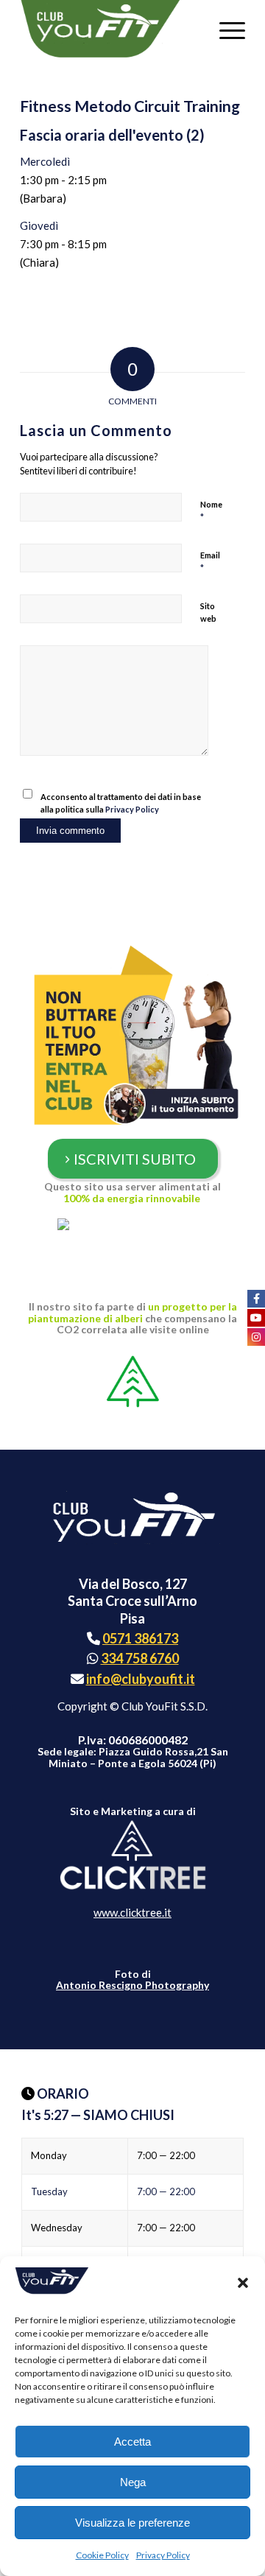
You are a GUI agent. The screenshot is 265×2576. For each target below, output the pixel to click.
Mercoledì (45, 161)
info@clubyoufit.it (141, 1679)
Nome (211, 511)
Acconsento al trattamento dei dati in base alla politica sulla (121, 803)
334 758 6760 (140, 1658)
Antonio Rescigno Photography (132, 1985)
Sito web (208, 612)
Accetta (132, 2442)
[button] (243, 2283)
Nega (133, 2482)
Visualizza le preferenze (132, 2523)
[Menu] (225, 29)
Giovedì (39, 225)
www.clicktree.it (132, 1912)
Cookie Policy (102, 2555)
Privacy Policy (163, 2555)
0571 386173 (140, 1638)
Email (210, 562)
